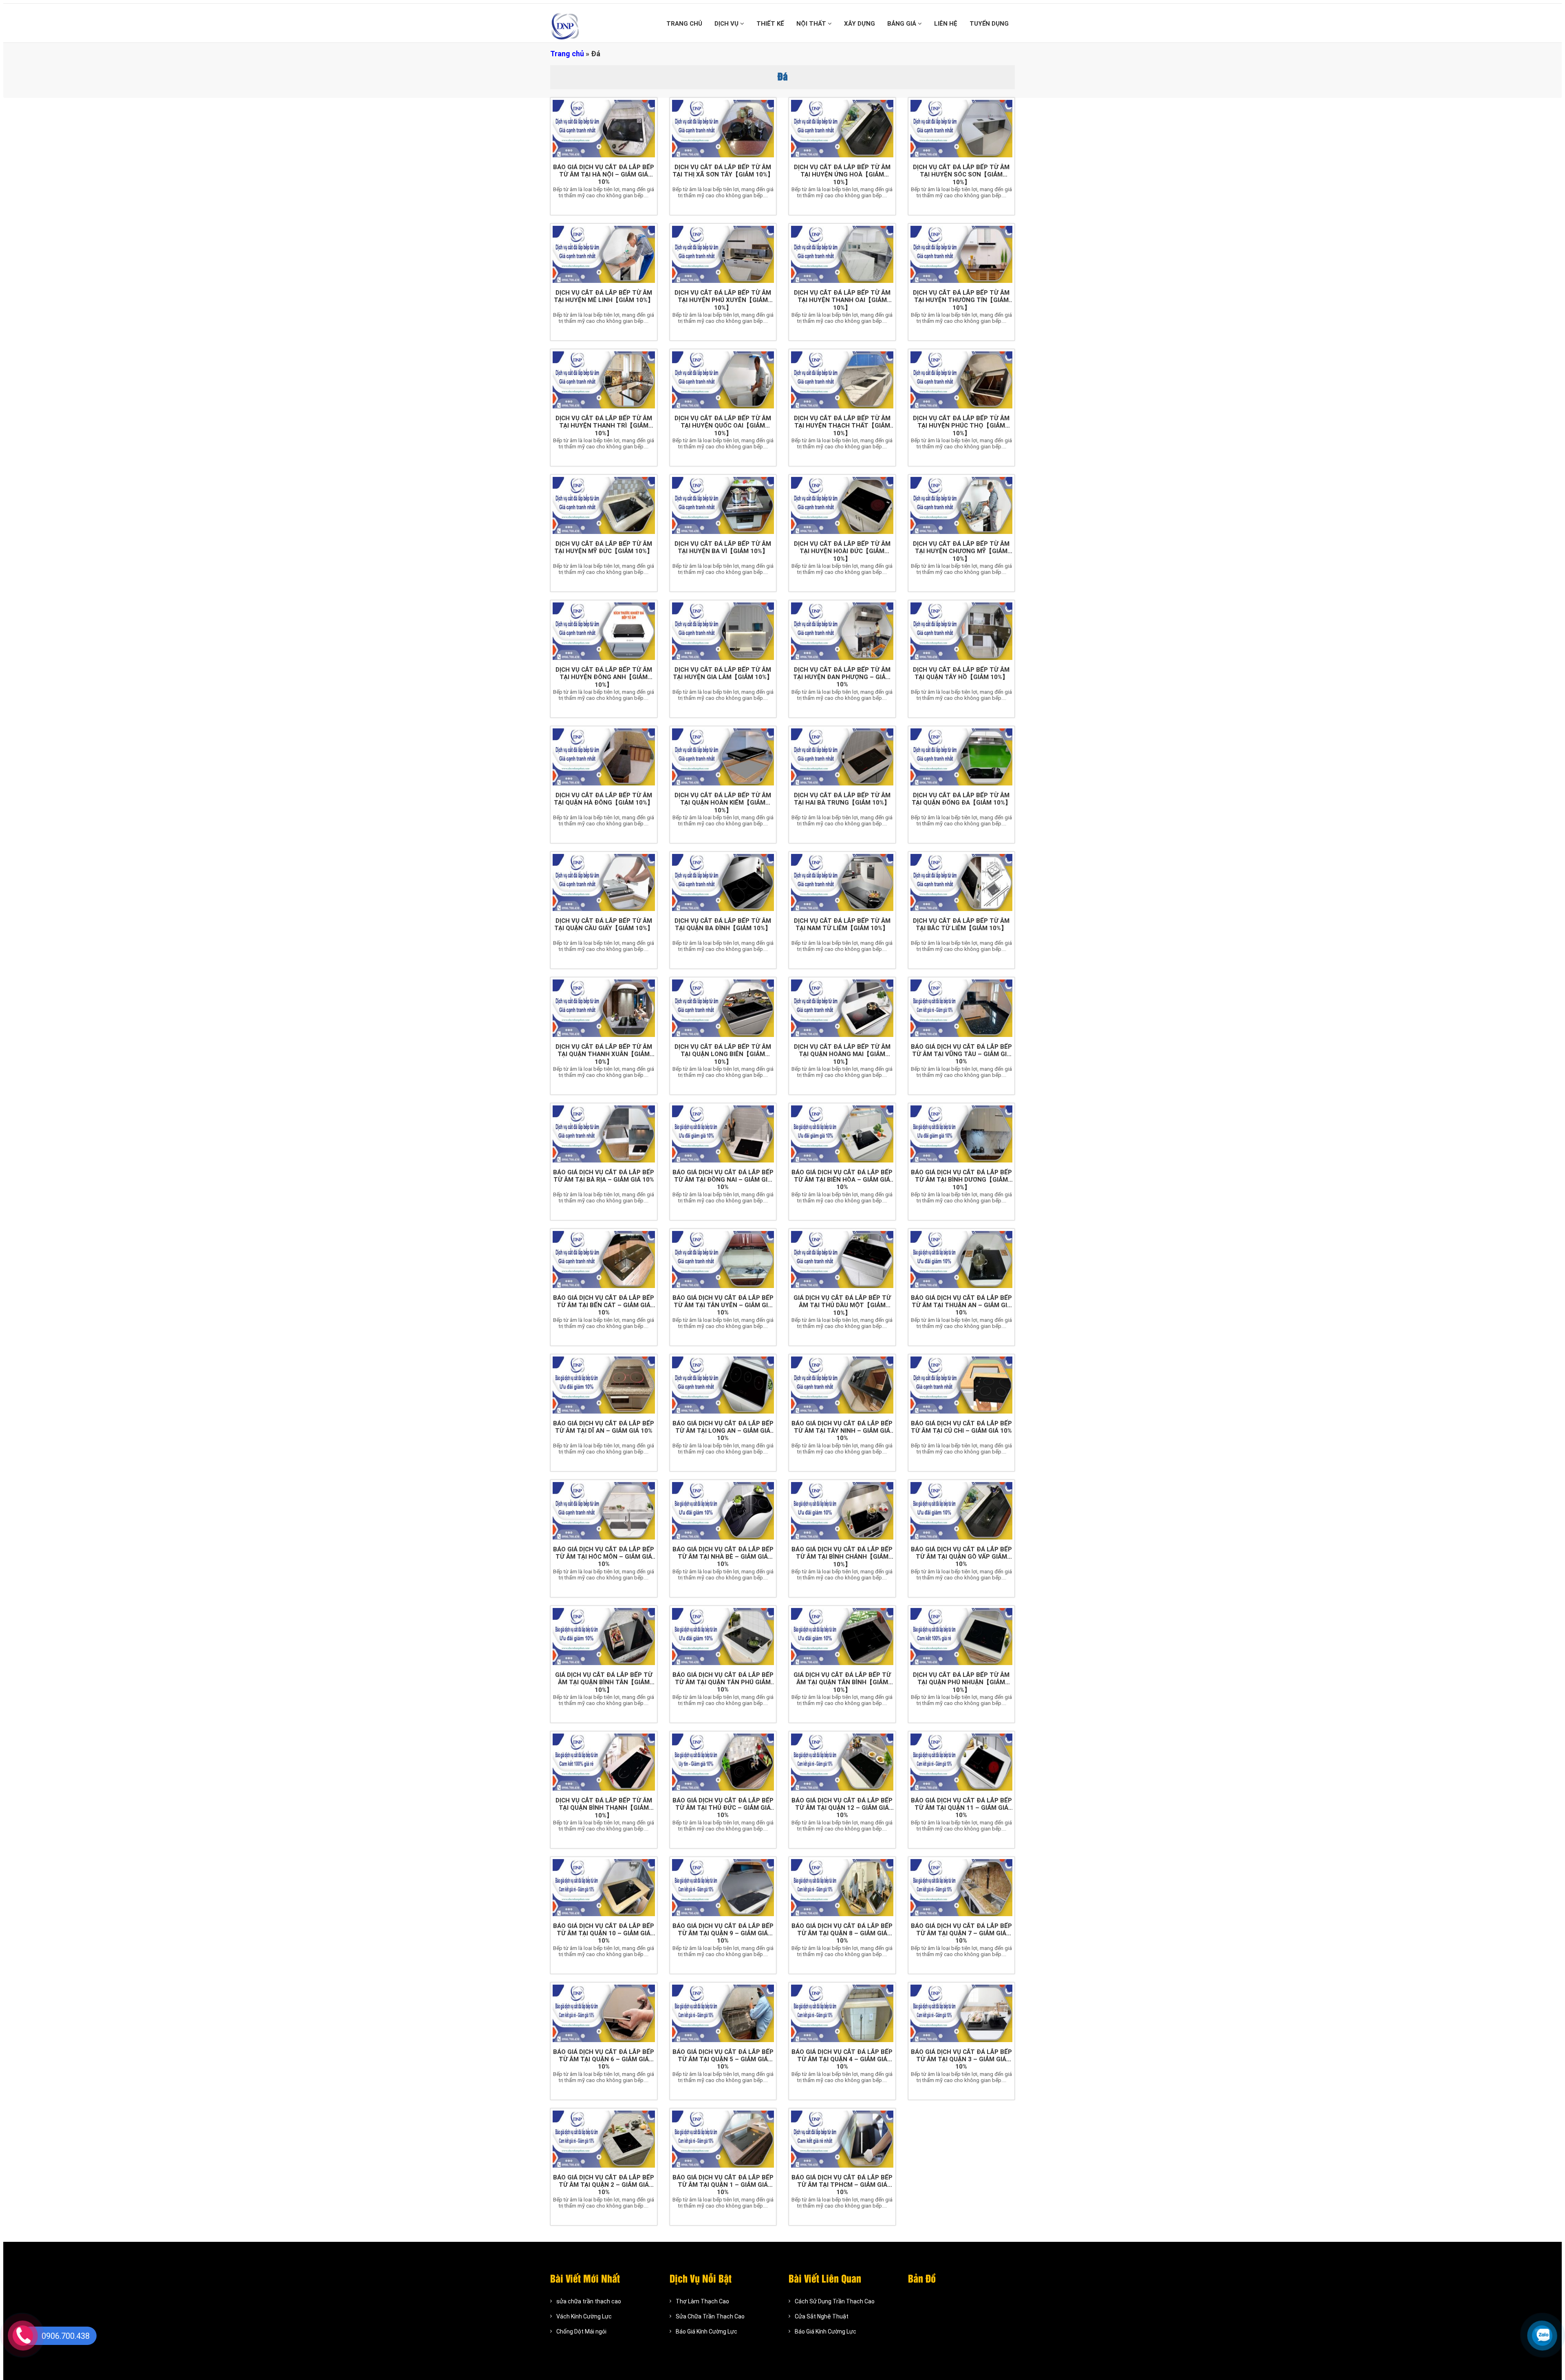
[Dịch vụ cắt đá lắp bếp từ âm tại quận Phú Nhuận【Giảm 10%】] (962, 1637)
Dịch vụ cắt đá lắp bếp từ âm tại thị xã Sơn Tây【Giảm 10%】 (723, 171)
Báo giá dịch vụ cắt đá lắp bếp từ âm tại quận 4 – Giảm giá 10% (842, 2059)
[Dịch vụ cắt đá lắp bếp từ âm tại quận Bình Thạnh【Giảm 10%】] (604, 1762)
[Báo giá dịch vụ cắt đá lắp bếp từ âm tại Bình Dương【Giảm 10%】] (962, 1134)
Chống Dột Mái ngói (581, 2331)
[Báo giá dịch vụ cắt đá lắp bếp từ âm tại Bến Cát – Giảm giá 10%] (604, 1259)
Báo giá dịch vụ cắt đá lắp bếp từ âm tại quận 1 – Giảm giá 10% (723, 2185)
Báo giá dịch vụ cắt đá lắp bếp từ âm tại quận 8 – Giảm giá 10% (842, 1933)
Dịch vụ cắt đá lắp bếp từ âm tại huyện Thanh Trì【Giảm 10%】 (604, 426)
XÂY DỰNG (860, 24)
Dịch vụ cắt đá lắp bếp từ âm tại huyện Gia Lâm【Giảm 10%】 (723, 673)
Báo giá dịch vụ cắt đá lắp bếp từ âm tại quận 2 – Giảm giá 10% (604, 2185)
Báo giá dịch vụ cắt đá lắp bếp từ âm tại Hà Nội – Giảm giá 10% (604, 174)
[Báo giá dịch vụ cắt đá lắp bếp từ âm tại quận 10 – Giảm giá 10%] (604, 1888)
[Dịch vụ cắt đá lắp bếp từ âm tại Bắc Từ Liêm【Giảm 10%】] (962, 882)
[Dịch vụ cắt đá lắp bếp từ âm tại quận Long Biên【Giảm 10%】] (723, 1008)
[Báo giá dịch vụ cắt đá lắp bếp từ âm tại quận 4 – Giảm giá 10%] (842, 2013)
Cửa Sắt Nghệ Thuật (822, 2316)
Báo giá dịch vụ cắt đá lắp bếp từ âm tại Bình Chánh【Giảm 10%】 (842, 1557)
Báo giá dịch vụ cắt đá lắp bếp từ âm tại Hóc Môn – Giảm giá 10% (604, 1557)
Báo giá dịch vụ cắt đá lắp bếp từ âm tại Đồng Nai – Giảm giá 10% (723, 1180)
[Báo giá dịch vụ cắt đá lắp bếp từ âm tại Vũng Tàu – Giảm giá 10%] (962, 1008)
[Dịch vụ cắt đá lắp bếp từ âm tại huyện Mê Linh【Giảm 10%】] (604, 254)
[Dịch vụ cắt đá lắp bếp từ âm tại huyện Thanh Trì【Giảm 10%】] (604, 380)
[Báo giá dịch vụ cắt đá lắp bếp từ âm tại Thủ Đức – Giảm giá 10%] (723, 1762)
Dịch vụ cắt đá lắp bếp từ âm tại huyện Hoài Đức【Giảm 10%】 (842, 551)
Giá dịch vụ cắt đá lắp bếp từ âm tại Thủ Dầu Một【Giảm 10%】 (842, 1305)
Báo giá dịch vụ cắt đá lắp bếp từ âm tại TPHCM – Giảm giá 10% (842, 2185)
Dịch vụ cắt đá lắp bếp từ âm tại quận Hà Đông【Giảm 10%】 (604, 799)
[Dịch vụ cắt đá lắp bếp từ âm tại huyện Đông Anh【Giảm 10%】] (604, 631)
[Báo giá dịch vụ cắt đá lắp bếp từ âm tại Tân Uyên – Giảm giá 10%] (723, 1259)
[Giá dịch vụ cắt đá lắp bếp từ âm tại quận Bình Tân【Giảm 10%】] (604, 1637)
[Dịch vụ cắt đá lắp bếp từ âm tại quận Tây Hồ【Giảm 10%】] (962, 631)
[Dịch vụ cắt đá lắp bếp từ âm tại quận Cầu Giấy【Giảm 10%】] (604, 882)
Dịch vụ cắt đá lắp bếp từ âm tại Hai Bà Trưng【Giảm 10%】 (842, 799)
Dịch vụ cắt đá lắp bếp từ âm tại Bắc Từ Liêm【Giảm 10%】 (961, 924)
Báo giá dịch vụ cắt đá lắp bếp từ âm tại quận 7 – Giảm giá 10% (961, 1933)
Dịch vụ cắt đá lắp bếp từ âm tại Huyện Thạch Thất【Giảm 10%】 (842, 426)
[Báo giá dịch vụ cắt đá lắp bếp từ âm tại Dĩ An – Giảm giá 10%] (604, 1385)
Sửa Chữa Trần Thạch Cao (710, 2316)
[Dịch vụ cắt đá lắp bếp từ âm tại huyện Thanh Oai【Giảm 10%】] (842, 254)
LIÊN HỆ (946, 24)
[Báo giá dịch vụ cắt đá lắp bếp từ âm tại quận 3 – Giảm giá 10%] (962, 2013)
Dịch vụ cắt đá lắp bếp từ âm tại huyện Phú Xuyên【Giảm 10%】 (723, 300)
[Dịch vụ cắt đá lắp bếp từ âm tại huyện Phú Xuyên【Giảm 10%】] (723, 254)
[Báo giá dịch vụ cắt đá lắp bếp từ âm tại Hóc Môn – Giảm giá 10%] (604, 1511)
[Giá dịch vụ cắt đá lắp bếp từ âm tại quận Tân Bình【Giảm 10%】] (842, 1637)
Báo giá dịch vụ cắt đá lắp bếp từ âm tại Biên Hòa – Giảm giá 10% (842, 1180)
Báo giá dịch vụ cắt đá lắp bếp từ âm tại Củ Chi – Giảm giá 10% (961, 1427)
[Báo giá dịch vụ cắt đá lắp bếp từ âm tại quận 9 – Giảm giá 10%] (723, 1888)
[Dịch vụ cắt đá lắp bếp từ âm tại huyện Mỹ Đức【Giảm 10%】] (604, 505)
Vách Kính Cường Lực (584, 2316)
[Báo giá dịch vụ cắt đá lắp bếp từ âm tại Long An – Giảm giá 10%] (723, 1385)
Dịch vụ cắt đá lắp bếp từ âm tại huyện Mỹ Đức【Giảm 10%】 (604, 547)
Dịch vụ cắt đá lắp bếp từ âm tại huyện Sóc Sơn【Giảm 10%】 (961, 175)
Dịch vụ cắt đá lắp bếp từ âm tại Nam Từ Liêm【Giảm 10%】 (842, 924)
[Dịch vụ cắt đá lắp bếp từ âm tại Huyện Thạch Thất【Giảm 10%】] (842, 380)
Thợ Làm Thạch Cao (702, 2301)
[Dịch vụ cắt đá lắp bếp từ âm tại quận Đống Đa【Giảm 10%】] (962, 757)
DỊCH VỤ (727, 24)
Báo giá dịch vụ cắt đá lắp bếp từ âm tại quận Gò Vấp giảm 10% (961, 1557)
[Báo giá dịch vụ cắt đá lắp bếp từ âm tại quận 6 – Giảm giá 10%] (604, 2013)
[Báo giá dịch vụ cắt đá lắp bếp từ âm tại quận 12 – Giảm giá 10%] (842, 1762)
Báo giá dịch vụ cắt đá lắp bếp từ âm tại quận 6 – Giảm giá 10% (604, 2059)
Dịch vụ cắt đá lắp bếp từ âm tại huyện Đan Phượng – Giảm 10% (842, 677)
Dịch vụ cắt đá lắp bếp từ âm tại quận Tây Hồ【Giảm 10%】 (961, 673)
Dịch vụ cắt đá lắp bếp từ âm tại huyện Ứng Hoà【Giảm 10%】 (842, 175)
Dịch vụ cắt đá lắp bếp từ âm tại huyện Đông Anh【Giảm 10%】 (604, 677)
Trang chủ (567, 54)
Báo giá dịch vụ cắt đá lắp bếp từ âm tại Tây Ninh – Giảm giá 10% (842, 1431)
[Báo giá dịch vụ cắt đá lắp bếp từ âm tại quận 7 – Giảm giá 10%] (962, 1888)
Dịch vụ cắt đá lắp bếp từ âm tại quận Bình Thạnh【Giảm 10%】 (604, 1808)
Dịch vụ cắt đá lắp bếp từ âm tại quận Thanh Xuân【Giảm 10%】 (604, 1054)
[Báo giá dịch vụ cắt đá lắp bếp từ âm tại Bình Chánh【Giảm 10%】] (842, 1511)
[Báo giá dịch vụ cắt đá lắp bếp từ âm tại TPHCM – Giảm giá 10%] (842, 2139)
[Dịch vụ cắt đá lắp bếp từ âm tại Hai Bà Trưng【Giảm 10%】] (842, 757)
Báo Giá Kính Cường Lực (706, 2331)
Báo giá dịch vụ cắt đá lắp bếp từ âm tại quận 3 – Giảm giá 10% (961, 2059)
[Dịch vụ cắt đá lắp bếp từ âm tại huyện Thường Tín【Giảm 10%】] (962, 254)
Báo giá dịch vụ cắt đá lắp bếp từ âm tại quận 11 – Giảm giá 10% (961, 1808)
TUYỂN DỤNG (989, 24)
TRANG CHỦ (684, 24)
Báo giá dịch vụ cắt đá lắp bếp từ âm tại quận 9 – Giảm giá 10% (723, 1933)
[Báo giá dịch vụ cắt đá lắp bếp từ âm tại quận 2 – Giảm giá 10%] (604, 2139)
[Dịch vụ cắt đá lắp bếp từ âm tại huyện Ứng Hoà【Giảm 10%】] (842, 128)
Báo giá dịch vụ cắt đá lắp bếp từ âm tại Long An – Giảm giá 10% (723, 1431)
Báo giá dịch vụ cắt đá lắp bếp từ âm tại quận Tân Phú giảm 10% (723, 1682)
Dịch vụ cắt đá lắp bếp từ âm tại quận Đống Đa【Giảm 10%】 (961, 799)
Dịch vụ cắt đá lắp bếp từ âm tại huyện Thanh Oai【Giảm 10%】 (842, 300)
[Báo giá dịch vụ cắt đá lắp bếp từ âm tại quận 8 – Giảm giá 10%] (842, 1888)
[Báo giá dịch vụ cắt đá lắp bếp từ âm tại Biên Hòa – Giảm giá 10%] (842, 1134)
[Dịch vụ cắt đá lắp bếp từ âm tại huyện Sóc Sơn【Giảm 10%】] (962, 128)
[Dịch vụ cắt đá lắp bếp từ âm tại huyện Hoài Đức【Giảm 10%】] (842, 505)
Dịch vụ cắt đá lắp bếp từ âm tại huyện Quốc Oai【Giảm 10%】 (723, 426)
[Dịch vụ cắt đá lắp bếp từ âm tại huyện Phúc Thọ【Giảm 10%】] (962, 380)
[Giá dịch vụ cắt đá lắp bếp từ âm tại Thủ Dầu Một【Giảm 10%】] (842, 1259)
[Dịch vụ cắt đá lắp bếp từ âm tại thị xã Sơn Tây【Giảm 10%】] (723, 128)
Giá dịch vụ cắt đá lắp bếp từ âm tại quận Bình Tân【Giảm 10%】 (604, 1682)
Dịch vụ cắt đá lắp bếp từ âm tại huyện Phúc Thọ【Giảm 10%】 (961, 426)
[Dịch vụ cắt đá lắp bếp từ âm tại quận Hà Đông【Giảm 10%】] (604, 757)
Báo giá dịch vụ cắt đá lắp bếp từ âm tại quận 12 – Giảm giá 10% (842, 1808)
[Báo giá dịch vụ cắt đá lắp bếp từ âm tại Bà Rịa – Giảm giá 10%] (604, 1134)
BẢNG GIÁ (903, 24)
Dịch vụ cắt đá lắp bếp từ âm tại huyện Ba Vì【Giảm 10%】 (723, 547)
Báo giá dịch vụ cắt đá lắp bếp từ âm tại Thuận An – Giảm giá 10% (961, 1305)
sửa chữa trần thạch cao (589, 2301)
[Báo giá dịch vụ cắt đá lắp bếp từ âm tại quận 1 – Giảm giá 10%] (723, 2139)
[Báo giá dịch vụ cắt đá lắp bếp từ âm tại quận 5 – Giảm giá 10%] (723, 2013)
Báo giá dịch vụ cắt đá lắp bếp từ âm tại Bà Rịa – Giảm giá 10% (604, 1176)
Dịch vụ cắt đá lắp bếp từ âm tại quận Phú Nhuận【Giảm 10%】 (961, 1682)
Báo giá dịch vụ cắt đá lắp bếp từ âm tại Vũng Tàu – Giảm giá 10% (961, 1054)
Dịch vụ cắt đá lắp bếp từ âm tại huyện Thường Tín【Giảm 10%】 (961, 300)
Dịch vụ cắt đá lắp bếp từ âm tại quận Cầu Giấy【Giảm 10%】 (604, 924)
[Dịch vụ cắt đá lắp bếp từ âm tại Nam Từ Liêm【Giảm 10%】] (842, 882)
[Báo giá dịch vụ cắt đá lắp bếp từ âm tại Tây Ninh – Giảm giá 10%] (842, 1385)
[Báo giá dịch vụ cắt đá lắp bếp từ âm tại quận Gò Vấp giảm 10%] (962, 1511)
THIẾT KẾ (770, 24)
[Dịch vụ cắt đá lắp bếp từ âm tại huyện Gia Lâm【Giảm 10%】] (723, 631)
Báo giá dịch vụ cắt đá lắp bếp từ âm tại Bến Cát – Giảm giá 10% (604, 1305)
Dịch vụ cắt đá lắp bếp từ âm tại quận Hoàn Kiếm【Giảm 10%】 (723, 803)
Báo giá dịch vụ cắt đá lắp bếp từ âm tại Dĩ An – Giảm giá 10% (604, 1427)
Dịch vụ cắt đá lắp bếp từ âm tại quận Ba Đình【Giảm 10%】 (723, 924)
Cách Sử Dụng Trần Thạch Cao (835, 2301)
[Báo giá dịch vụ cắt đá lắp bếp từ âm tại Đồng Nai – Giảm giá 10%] (723, 1134)
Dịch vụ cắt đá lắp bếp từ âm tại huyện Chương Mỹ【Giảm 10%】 (961, 551)
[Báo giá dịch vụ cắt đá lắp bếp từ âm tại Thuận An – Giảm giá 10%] (962, 1259)
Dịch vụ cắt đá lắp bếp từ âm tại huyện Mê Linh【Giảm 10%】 (604, 296)
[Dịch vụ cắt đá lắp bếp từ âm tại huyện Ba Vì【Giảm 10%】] (723, 505)
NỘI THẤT (812, 24)
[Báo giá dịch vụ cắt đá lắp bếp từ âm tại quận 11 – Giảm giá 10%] (962, 1762)
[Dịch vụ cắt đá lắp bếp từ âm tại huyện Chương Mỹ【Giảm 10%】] (962, 505)
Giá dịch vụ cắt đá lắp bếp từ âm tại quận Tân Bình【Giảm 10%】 (842, 1682)
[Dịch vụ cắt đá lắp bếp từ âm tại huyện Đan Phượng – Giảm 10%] (842, 631)
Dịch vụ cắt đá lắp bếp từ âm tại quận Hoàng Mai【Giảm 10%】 (842, 1054)
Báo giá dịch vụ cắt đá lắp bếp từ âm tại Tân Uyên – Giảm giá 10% (723, 1305)
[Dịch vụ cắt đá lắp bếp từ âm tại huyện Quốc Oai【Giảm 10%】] (723, 380)
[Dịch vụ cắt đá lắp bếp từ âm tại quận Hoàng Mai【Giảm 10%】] (842, 1008)
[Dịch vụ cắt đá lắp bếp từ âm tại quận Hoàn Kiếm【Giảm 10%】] (723, 757)
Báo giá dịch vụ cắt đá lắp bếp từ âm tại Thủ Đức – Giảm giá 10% (723, 1808)
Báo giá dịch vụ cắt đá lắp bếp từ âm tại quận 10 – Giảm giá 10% (604, 1933)
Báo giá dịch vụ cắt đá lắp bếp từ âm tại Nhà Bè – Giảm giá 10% (723, 1557)
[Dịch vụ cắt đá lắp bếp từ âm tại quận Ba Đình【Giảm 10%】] (723, 882)
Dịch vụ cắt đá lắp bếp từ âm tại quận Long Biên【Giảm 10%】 (723, 1054)
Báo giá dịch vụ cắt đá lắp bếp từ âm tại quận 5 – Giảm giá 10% (723, 2059)
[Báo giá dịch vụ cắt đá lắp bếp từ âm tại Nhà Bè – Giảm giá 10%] (723, 1511)
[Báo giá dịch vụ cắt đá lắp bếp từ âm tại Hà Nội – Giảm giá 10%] (604, 128)
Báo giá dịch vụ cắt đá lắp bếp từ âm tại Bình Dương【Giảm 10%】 (961, 1180)
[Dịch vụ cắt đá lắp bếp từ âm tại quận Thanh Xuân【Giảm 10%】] (604, 1008)
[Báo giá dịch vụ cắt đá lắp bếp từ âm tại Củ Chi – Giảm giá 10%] (962, 1385)
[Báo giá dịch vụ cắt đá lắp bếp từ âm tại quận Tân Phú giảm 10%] (723, 1637)
